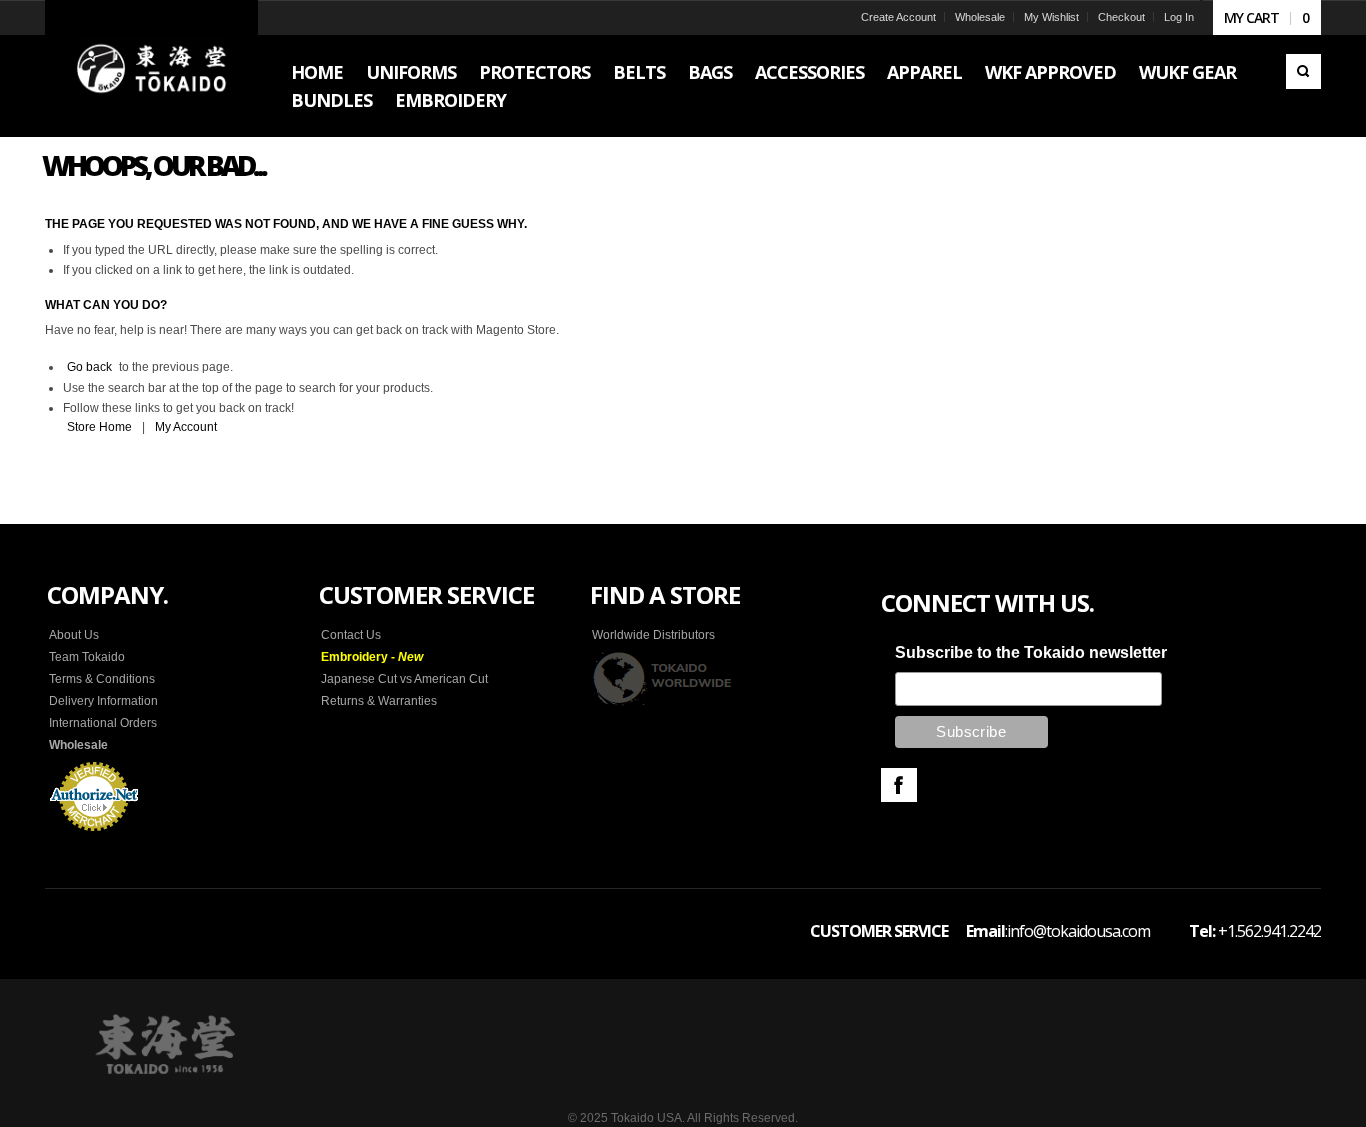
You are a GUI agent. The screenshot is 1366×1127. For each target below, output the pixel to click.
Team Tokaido (87, 657)
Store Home (99, 427)
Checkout (1121, 17)
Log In (1179, 17)
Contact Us (351, 635)
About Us (74, 635)
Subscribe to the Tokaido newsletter (1031, 652)
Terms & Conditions (102, 679)
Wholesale (980, 17)
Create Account (898, 17)
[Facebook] (899, 785)
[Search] (1303, 71)
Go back (89, 367)
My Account (186, 427)
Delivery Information (103, 701)
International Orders (103, 723)
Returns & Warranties (379, 701)
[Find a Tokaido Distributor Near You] (663, 678)
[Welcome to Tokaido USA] (151, 68)
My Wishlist (1051, 17)
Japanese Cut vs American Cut (404, 679)
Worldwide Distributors (653, 635)
